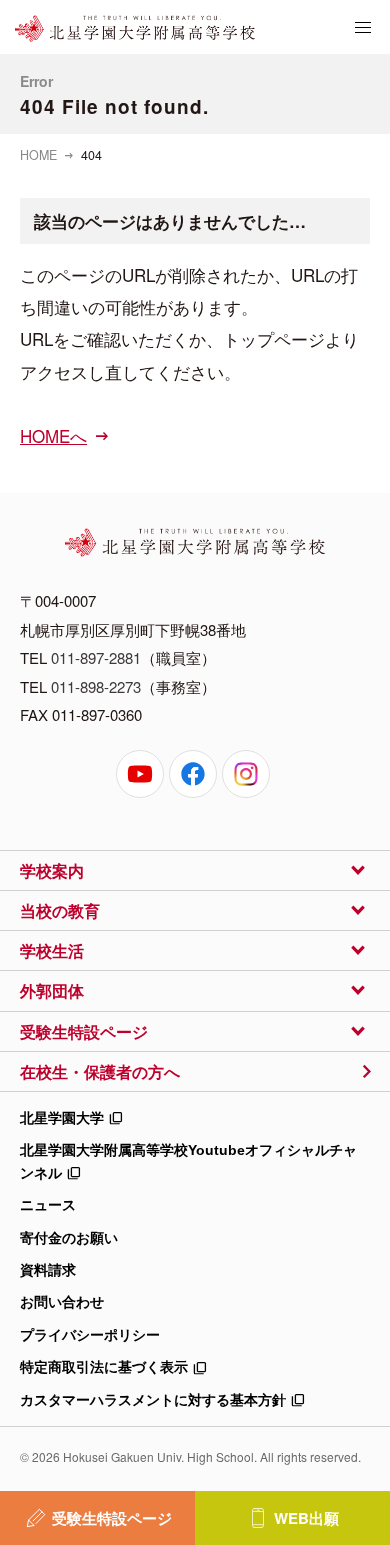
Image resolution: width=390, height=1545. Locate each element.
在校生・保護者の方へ (100, 1071)
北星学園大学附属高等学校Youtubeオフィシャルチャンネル (188, 1161)
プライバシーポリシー (90, 1335)
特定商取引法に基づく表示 (104, 1367)
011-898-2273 (96, 686)
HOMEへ (53, 435)
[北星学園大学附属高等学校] (135, 29)
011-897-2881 (96, 657)
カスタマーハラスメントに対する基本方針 (153, 1400)
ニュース (48, 1205)
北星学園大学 (62, 1118)
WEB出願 (306, 1518)
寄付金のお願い (69, 1238)
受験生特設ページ (112, 1518)
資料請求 (48, 1270)
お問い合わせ (62, 1302)
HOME (38, 155)
